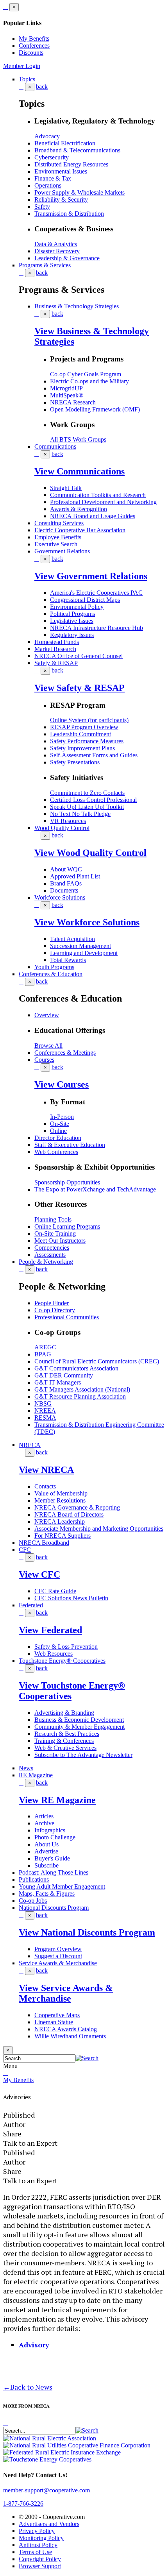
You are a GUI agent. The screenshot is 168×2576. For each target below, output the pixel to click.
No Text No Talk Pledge (80, 814)
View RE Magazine (57, 1800)
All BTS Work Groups (78, 439)
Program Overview (58, 1949)
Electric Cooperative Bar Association (80, 530)
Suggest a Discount (58, 1956)
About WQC (66, 869)
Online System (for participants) (89, 720)
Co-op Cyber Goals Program (86, 374)
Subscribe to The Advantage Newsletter (83, 1755)
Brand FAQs (66, 883)
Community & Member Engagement (80, 1727)
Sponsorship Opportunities (67, 1182)
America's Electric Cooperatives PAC (96, 593)
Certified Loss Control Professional (93, 800)
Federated (31, 1605)
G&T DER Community (64, 1375)
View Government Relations (91, 576)
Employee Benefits (58, 537)
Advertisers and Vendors (49, 2524)
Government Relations (62, 551)
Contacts (45, 1486)
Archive (44, 1823)
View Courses (62, 1084)
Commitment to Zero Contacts (87, 793)
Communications (55, 446)
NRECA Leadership (60, 1521)
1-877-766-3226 (23, 2504)
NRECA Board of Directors (69, 1514)
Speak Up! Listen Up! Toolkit (87, 807)
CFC (25, 1550)
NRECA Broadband (44, 1543)
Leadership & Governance (67, 258)
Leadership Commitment (80, 734)
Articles (44, 1816)
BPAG (43, 1354)
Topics (27, 79)
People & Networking (46, 1262)
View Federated (50, 1630)
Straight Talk (66, 488)
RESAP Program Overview (84, 727)
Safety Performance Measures (87, 741)
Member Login (22, 66)
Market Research (55, 649)
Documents (64, 890)
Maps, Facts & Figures (47, 1894)
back (42, 87)
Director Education (58, 1138)
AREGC (45, 1347)
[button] (87, 2058)
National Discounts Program (54, 1908)
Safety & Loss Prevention (66, 1647)
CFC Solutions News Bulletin (71, 1598)
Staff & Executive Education (70, 1145)
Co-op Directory (55, 1310)
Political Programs (72, 614)
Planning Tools (53, 1219)
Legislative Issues (72, 621)
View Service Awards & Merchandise (66, 1993)
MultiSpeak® (67, 395)
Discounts (31, 53)
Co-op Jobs (33, 1901)
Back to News (28, 2387)
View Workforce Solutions (87, 922)
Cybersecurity (52, 157)
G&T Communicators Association (76, 1368)
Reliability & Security (61, 199)
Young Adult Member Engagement (62, 1886)
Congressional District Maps (85, 600)
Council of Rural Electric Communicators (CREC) (97, 1361)
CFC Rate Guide (55, 1591)
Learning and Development (84, 953)
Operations (48, 185)
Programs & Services (45, 265)
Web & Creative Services (65, 1748)
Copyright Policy (40, 2559)
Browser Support (40, 2566)
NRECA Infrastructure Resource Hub (97, 628)
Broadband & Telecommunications (77, 150)
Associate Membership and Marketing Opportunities (99, 1529)
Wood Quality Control (62, 828)
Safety (42, 207)
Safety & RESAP (56, 663)
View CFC (39, 1574)
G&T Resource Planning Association (80, 1396)
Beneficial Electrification (65, 143)
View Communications (80, 471)
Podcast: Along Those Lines (54, 1872)
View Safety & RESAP (80, 688)
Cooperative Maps (57, 2015)
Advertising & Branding (64, 1713)
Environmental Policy (77, 607)
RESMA (45, 1418)
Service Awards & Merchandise (58, 1963)
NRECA (30, 1445)
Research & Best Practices (67, 1734)
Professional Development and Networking (103, 502)
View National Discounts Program (87, 1932)
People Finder (52, 1303)
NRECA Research (73, 402)
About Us (46, 1844)
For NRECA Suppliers (63, 1536)
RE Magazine (36, 1775)
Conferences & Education (51, 974)
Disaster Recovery (57, 251)
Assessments (50, 1255)
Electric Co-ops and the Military (89, 381)
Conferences (34, 46)
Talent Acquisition (72, 939)
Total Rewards (68, 960)
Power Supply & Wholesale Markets (80, 192)
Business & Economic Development (79, 1720)
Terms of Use (35, 2552)
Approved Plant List (75, 876)
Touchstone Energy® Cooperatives (62, 1661)
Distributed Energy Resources (71, 164)
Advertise (46, 1851)
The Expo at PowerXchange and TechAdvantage (95, 1189)
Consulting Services (59, 523)
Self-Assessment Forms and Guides (94, 755)
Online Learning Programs (67, 1226)
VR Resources (68, 821)
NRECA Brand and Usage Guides (93, 516)
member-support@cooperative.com (46, 2490)
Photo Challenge (55, 1837)
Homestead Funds (57, 642)
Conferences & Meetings (65, 1053)
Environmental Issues (61, 171)
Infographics (50, 1830)
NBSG (43, 1403)
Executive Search (56, 544)
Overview (47, 1015)
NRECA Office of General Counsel (79, 656)
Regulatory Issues (72, 635)
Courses (44, 1060)
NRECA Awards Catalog (66, 2029)
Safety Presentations (75, 762)
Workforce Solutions (60, 897)
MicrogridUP (66, 388)
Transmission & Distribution (69, 214)
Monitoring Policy (41, 2538)
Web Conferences (56, 1152)
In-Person (62, 1117)
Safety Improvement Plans (82, 748)
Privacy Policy (37, 2531)
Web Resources (54, 1654)
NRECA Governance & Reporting (77, 1507)
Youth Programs (54, 967)
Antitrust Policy (38, 2545)
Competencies (52, 1248)
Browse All (48, 1046)
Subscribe (46, 1865)
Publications (34, 1879)
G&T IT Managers (58, 1382)
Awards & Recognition (79, 509)
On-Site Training (55, 1233)
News (26, 1768)
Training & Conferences (64, 1741)
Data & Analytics (56, 244)
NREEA (45, 1411)
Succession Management (80, 946)
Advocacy (47, 136)
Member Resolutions (60, 1500)
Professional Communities (67, 1317)
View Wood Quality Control (90, 853)
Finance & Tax (53, 178)
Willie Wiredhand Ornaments (70, 2036)
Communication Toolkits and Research (98, 495)
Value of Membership (61, 1493)
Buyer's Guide (52, 1858)
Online (58, 1131)
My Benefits (34, 38)
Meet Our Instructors (60, 1241)
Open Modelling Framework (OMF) (95, 409)
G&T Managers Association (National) (82, 1389)
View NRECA (46, 1470)
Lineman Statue (54, 2022)
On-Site (60, 1124)
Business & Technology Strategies (77, 306)
